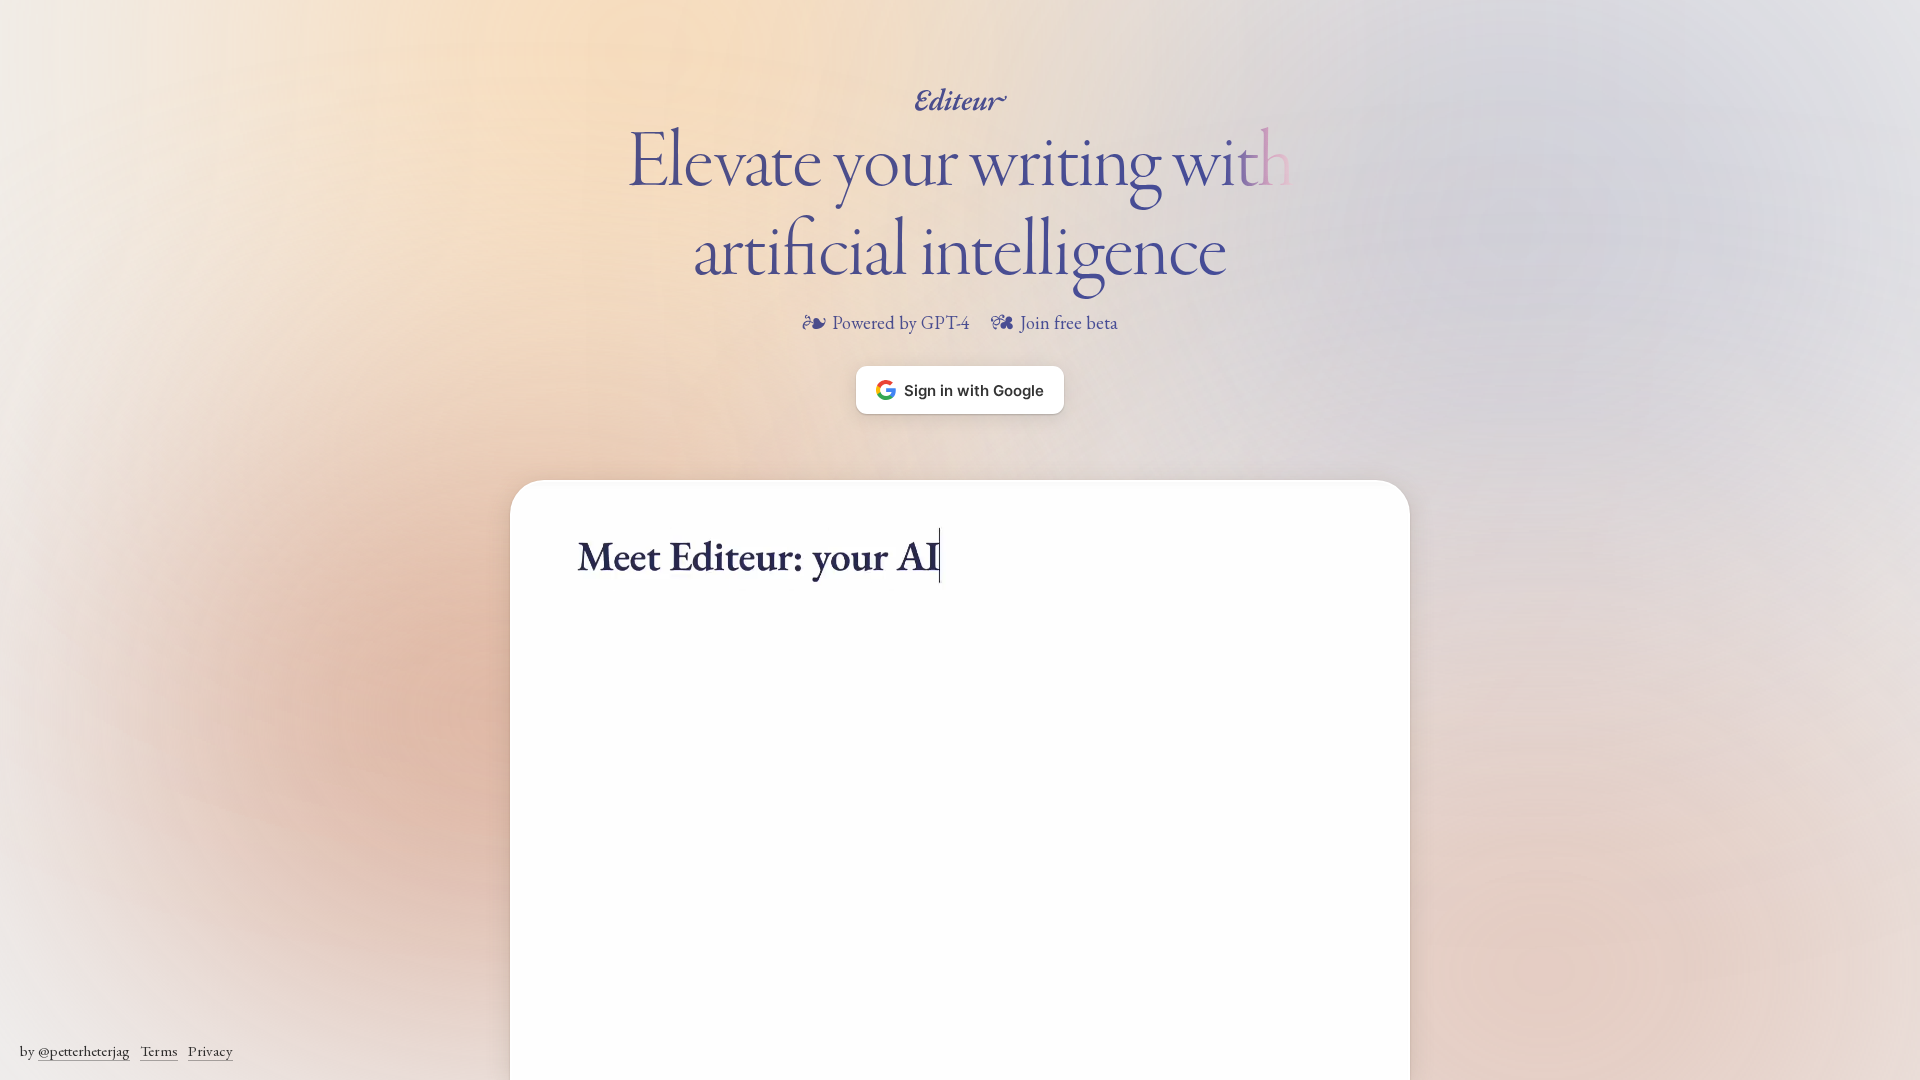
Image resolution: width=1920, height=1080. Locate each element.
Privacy (210, 1050)
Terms (159, 1050)
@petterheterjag (84, 1050)
